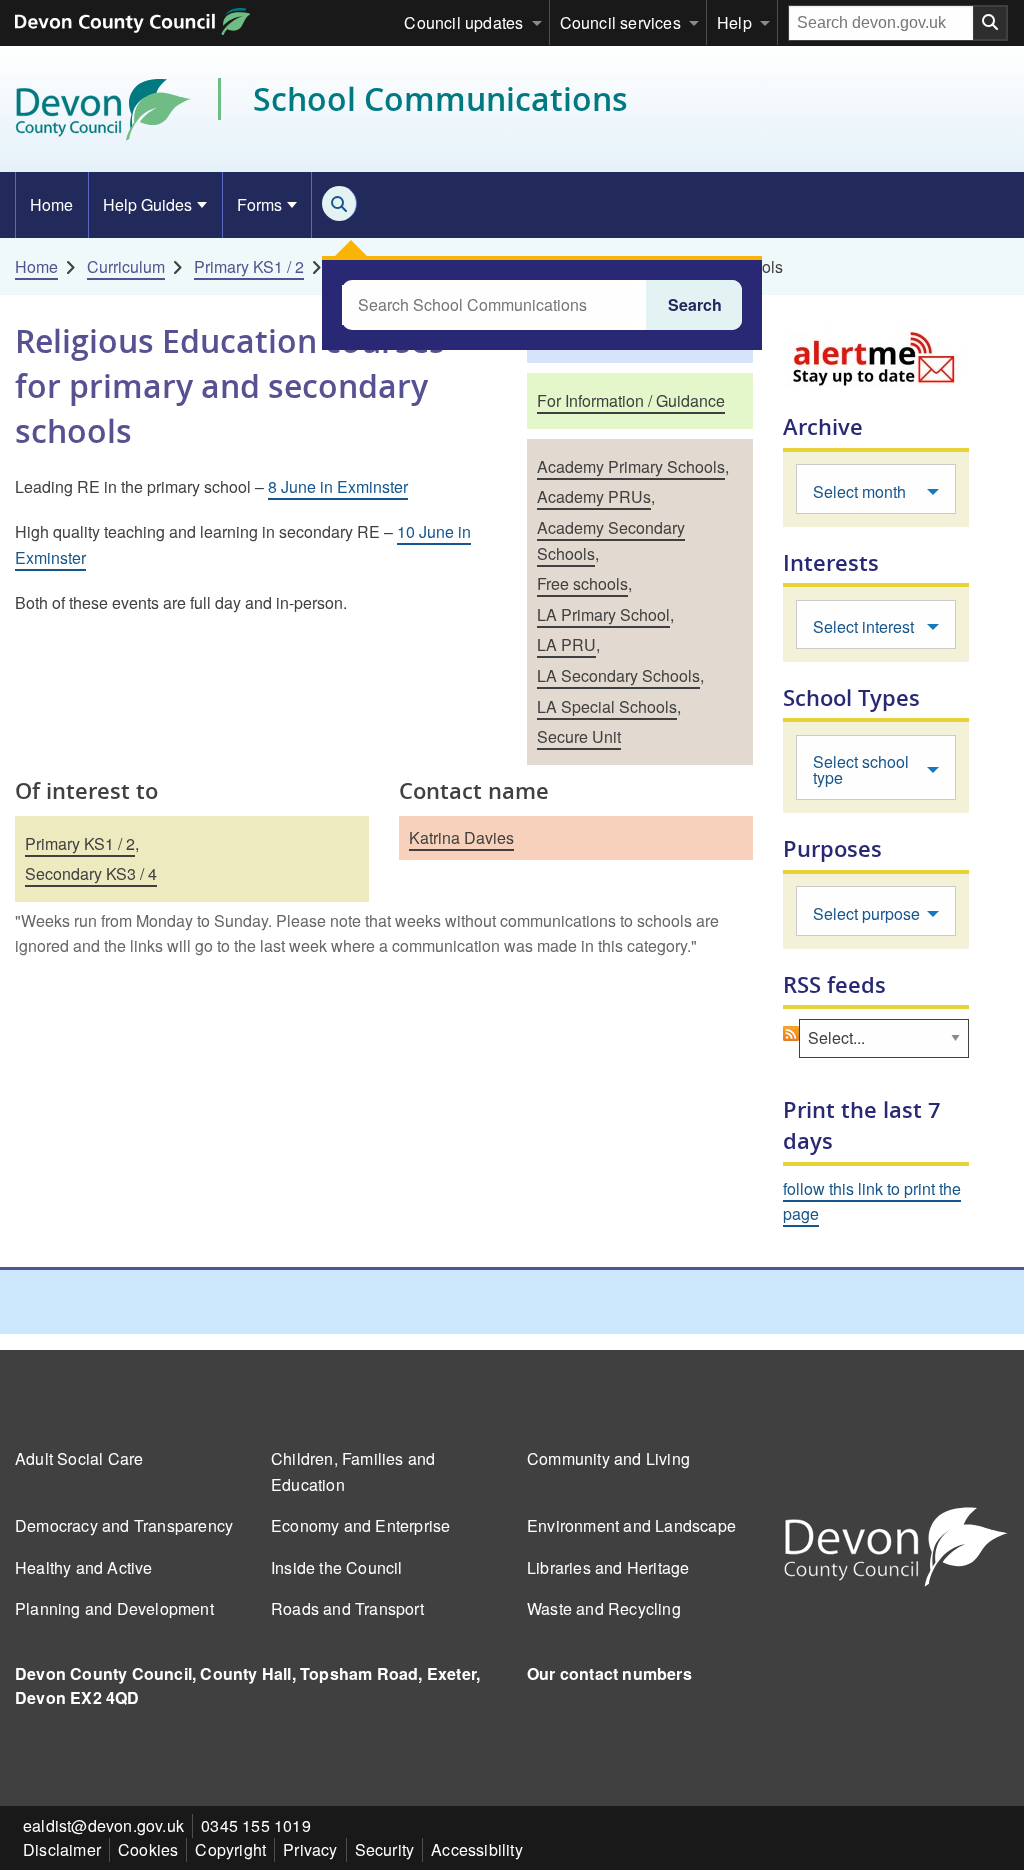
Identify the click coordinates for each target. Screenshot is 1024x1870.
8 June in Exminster (338, 486)
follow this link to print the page (872, 1201)
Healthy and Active (84, 1567)
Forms (259, 204)
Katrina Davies (461, 837)
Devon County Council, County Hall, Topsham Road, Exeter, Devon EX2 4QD (247, 1685)
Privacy (310, 1849)
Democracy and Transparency (124, 1525)
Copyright (230, 1849)
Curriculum (126, 266)
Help (734, 22)
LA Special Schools (607, 706)
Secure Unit (579, 736)
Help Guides (147, 204)
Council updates (463, 22)
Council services (620, 22)
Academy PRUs (594, 496)
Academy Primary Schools (631, 466)
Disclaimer (62, 1849)
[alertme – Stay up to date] (876, 357)
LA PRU (566, 644)
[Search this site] (339, 203)
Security (385, 1849)
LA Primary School (603, 614)
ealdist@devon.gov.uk (103, 1825)
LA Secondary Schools (618, 675)
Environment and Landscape (631, 1525)
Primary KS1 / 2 (249, 266)
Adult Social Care (79, 1458)
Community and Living (608, 1458)
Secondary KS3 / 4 (91, 873)
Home (51, 204)
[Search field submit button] (991, 23)
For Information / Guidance (631, 400)
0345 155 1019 (256, 1825)
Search (695, 304)
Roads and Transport (347, 1608)
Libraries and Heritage (608, 1567)
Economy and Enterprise (360, 1525)
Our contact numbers (609, 1673)
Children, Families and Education (353, 1471)
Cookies (148, 1849)
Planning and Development (114, 1608)
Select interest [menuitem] (863, 626)
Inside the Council (337, 1567)
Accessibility (477, 1849)
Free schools (582, 583)
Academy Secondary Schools (611, 540)
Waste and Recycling (604, 1608)
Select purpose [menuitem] (866, 913)
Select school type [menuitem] (861, 769)
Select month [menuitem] (859, 491)
